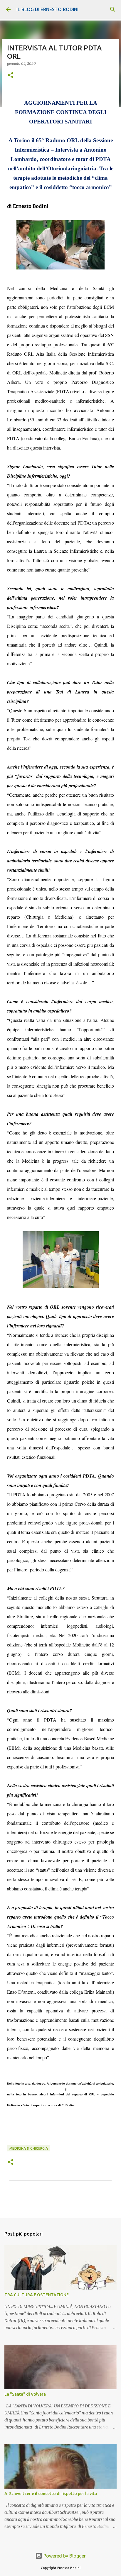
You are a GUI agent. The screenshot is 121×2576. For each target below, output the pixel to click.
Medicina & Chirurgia (29, 2148)
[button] (11, 76)
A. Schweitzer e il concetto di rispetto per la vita (51, 2494)
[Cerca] (113, 9)
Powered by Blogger (64, 2556)
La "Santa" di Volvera (25, 2394)
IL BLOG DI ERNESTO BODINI (47, 9)
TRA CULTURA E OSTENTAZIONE (37, 2295)
